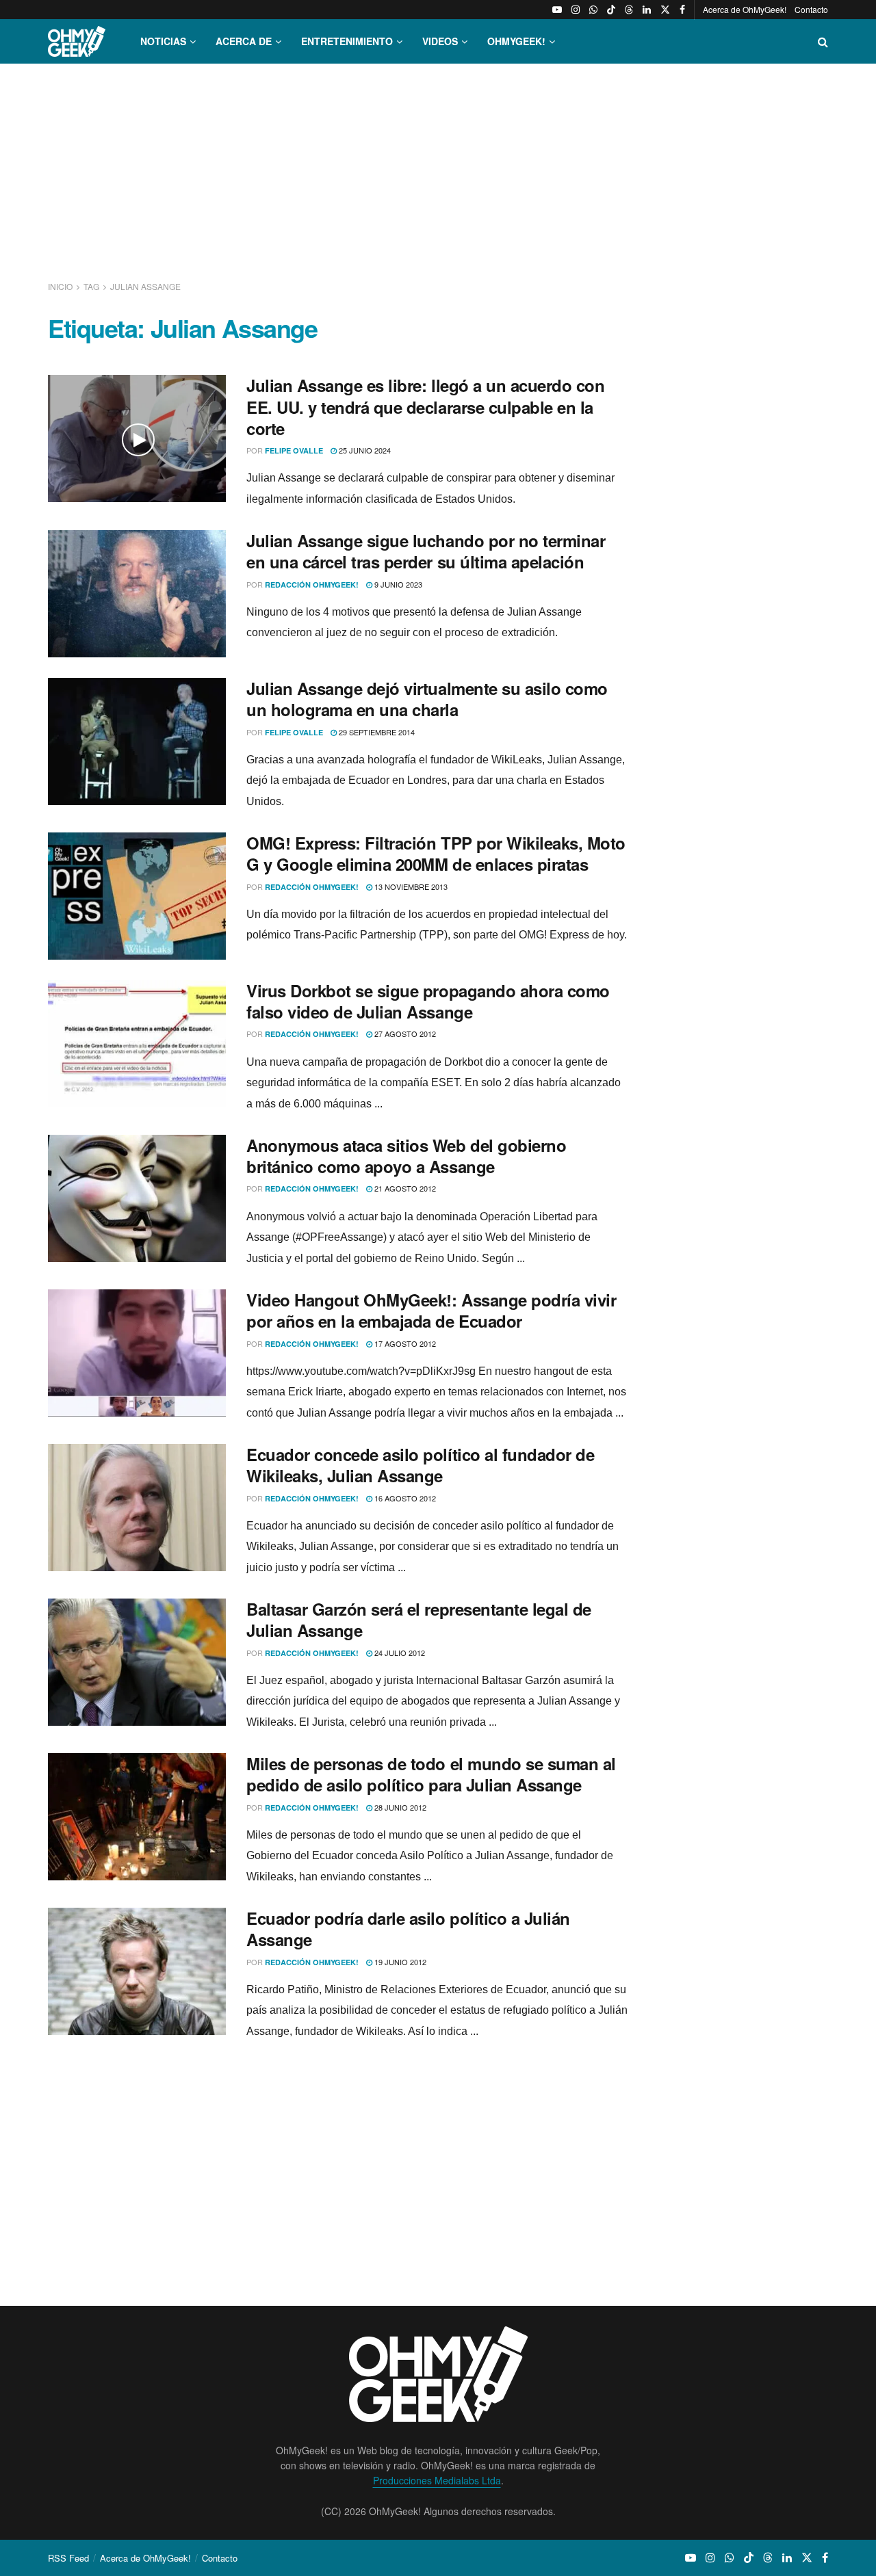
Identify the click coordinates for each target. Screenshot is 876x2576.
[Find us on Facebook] (682, 10)
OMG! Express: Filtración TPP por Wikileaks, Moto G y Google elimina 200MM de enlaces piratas (436, 853)
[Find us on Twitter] (665, 10)
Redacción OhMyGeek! (312, 584)
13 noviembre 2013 (410, 886)
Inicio (61, 286)
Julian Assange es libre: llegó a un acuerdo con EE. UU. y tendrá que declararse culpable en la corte (425, 406)
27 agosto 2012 (404, 1034)
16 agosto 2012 (404, 1498)
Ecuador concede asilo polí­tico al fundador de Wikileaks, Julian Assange (420, 1465)
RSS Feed (68, 2558)
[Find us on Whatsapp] (593, 10)
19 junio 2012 (399, 1962)
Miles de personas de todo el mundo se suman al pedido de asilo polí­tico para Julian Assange (431, 1774)
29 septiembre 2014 (376, 732)
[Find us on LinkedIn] (647, 10)
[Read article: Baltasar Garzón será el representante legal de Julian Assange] (137, 1662)
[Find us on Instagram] (576, 10)
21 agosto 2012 (404, 1188)
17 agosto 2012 (404, 1343)
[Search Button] (823, 41)
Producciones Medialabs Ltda (437, 2480)
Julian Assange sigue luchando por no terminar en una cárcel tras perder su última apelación (426, 551)
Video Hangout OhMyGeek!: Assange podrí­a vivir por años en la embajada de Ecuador (431, 1310)
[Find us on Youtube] (557, 10)
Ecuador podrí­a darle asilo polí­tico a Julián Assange (408, 1929)
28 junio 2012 (399, 1807)
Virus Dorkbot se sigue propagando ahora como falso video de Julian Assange (428, 1001)
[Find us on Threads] (629, 10)
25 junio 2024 (364, 450)
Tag (91, 286)
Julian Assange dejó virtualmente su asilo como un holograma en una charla (427, 699)
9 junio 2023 (397, 584)
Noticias (163, 41)
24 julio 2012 (399, 1653)
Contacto (811, 9)
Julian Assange (145, 286)
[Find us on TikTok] (611, 10)
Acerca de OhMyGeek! (745, 9)
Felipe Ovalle (294, 450)
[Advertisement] (438, 170)
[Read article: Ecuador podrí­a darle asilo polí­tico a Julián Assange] (137, 1971)
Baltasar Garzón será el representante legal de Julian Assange (419, 1619)
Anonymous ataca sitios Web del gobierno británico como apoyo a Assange (406, 1156)
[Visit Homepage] (77, 41)
